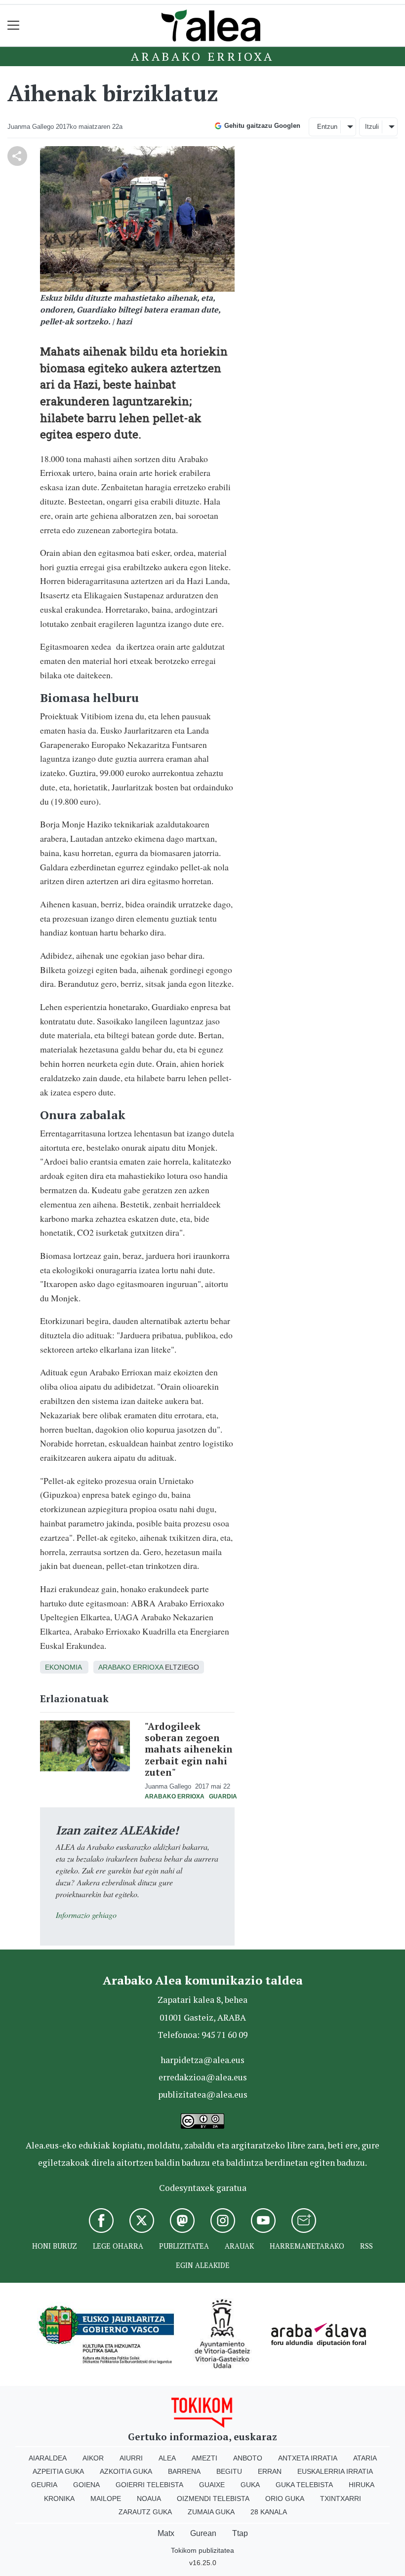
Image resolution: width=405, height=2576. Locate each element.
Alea (167, 2458)
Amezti (204, 2458)
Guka (250, 2485)
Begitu (229, 2471)
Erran (270, 2471)
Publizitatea (184, 2246)
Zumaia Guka (211, 2512)
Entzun (327, 127)
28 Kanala (269, 2512)
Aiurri (131, 2458)
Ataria (365, 2458)
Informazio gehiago (86, 1915)
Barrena (184, 2471)
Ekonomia (63, 1667)
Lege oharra (118, 2246)
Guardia (223, 1796)
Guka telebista (304, 2485)
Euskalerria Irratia (335, 2471)
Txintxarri (341, 2498)
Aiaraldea (48, 2458)
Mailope (106, 2498)
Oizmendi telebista (213, 2498)
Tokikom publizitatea (202, 2550)
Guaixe (212, 2485)
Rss (366, 2246)
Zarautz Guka (145, 2512)
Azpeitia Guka (58, 2471)
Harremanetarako (307, 2246)
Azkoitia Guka (126, 2471)
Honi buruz (55, 2246)
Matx (166, 2533)
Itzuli (372, 127)
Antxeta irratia (308, 2458)
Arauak (239, 2246)
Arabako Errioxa (202, 56)
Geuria (44, 2485)
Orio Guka (285, 2498)
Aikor (93, 2458)
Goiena (86, 2485)
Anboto (248, 2458)
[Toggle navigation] (14, 25)
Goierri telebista (149, 2485)
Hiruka (362, 2485)
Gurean (203, 2533)
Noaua (149, 2498)
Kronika (59, 2498)
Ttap (240, 2533)
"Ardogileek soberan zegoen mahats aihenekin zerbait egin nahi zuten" (189, 1749)
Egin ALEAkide (203, 2265)
